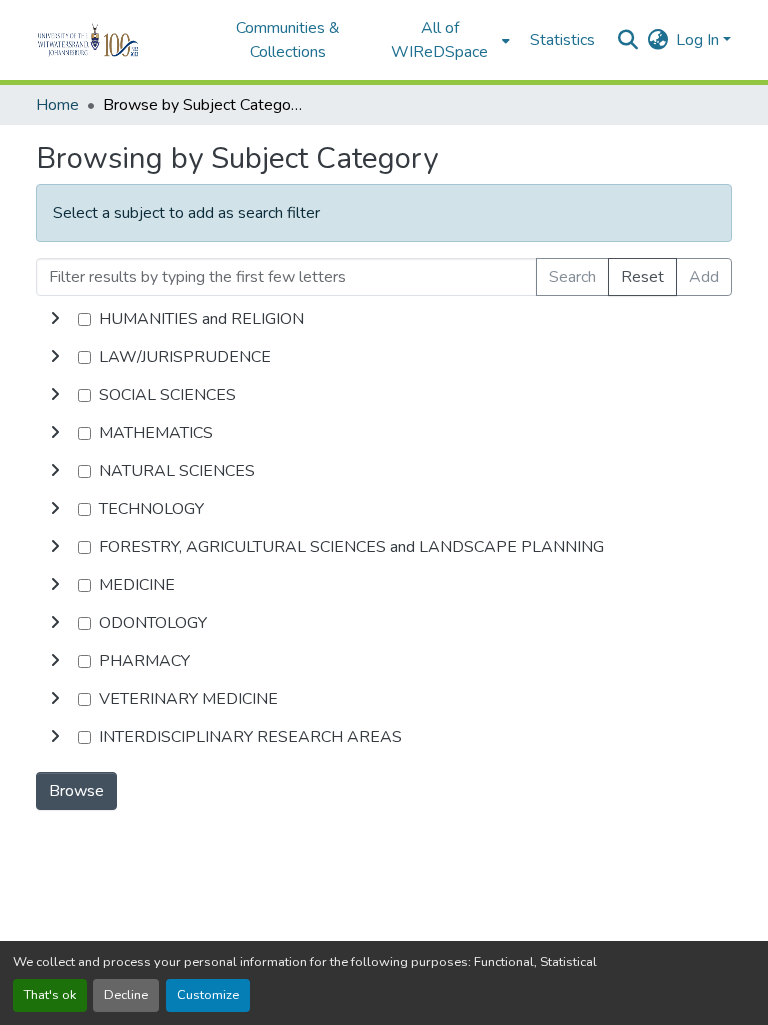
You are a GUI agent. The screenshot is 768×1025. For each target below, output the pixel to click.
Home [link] (57, 105)
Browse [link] (76, 791)
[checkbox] (84, 319)
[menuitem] (446, 40)
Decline (126, 995)
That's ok (50, 995)
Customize (208, 995)
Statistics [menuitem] (562, 40)
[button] (115, 40)
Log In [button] (699, 40)
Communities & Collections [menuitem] (288, 40)
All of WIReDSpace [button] (439, 40)
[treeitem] (384, 357)
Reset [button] (642, 277)
